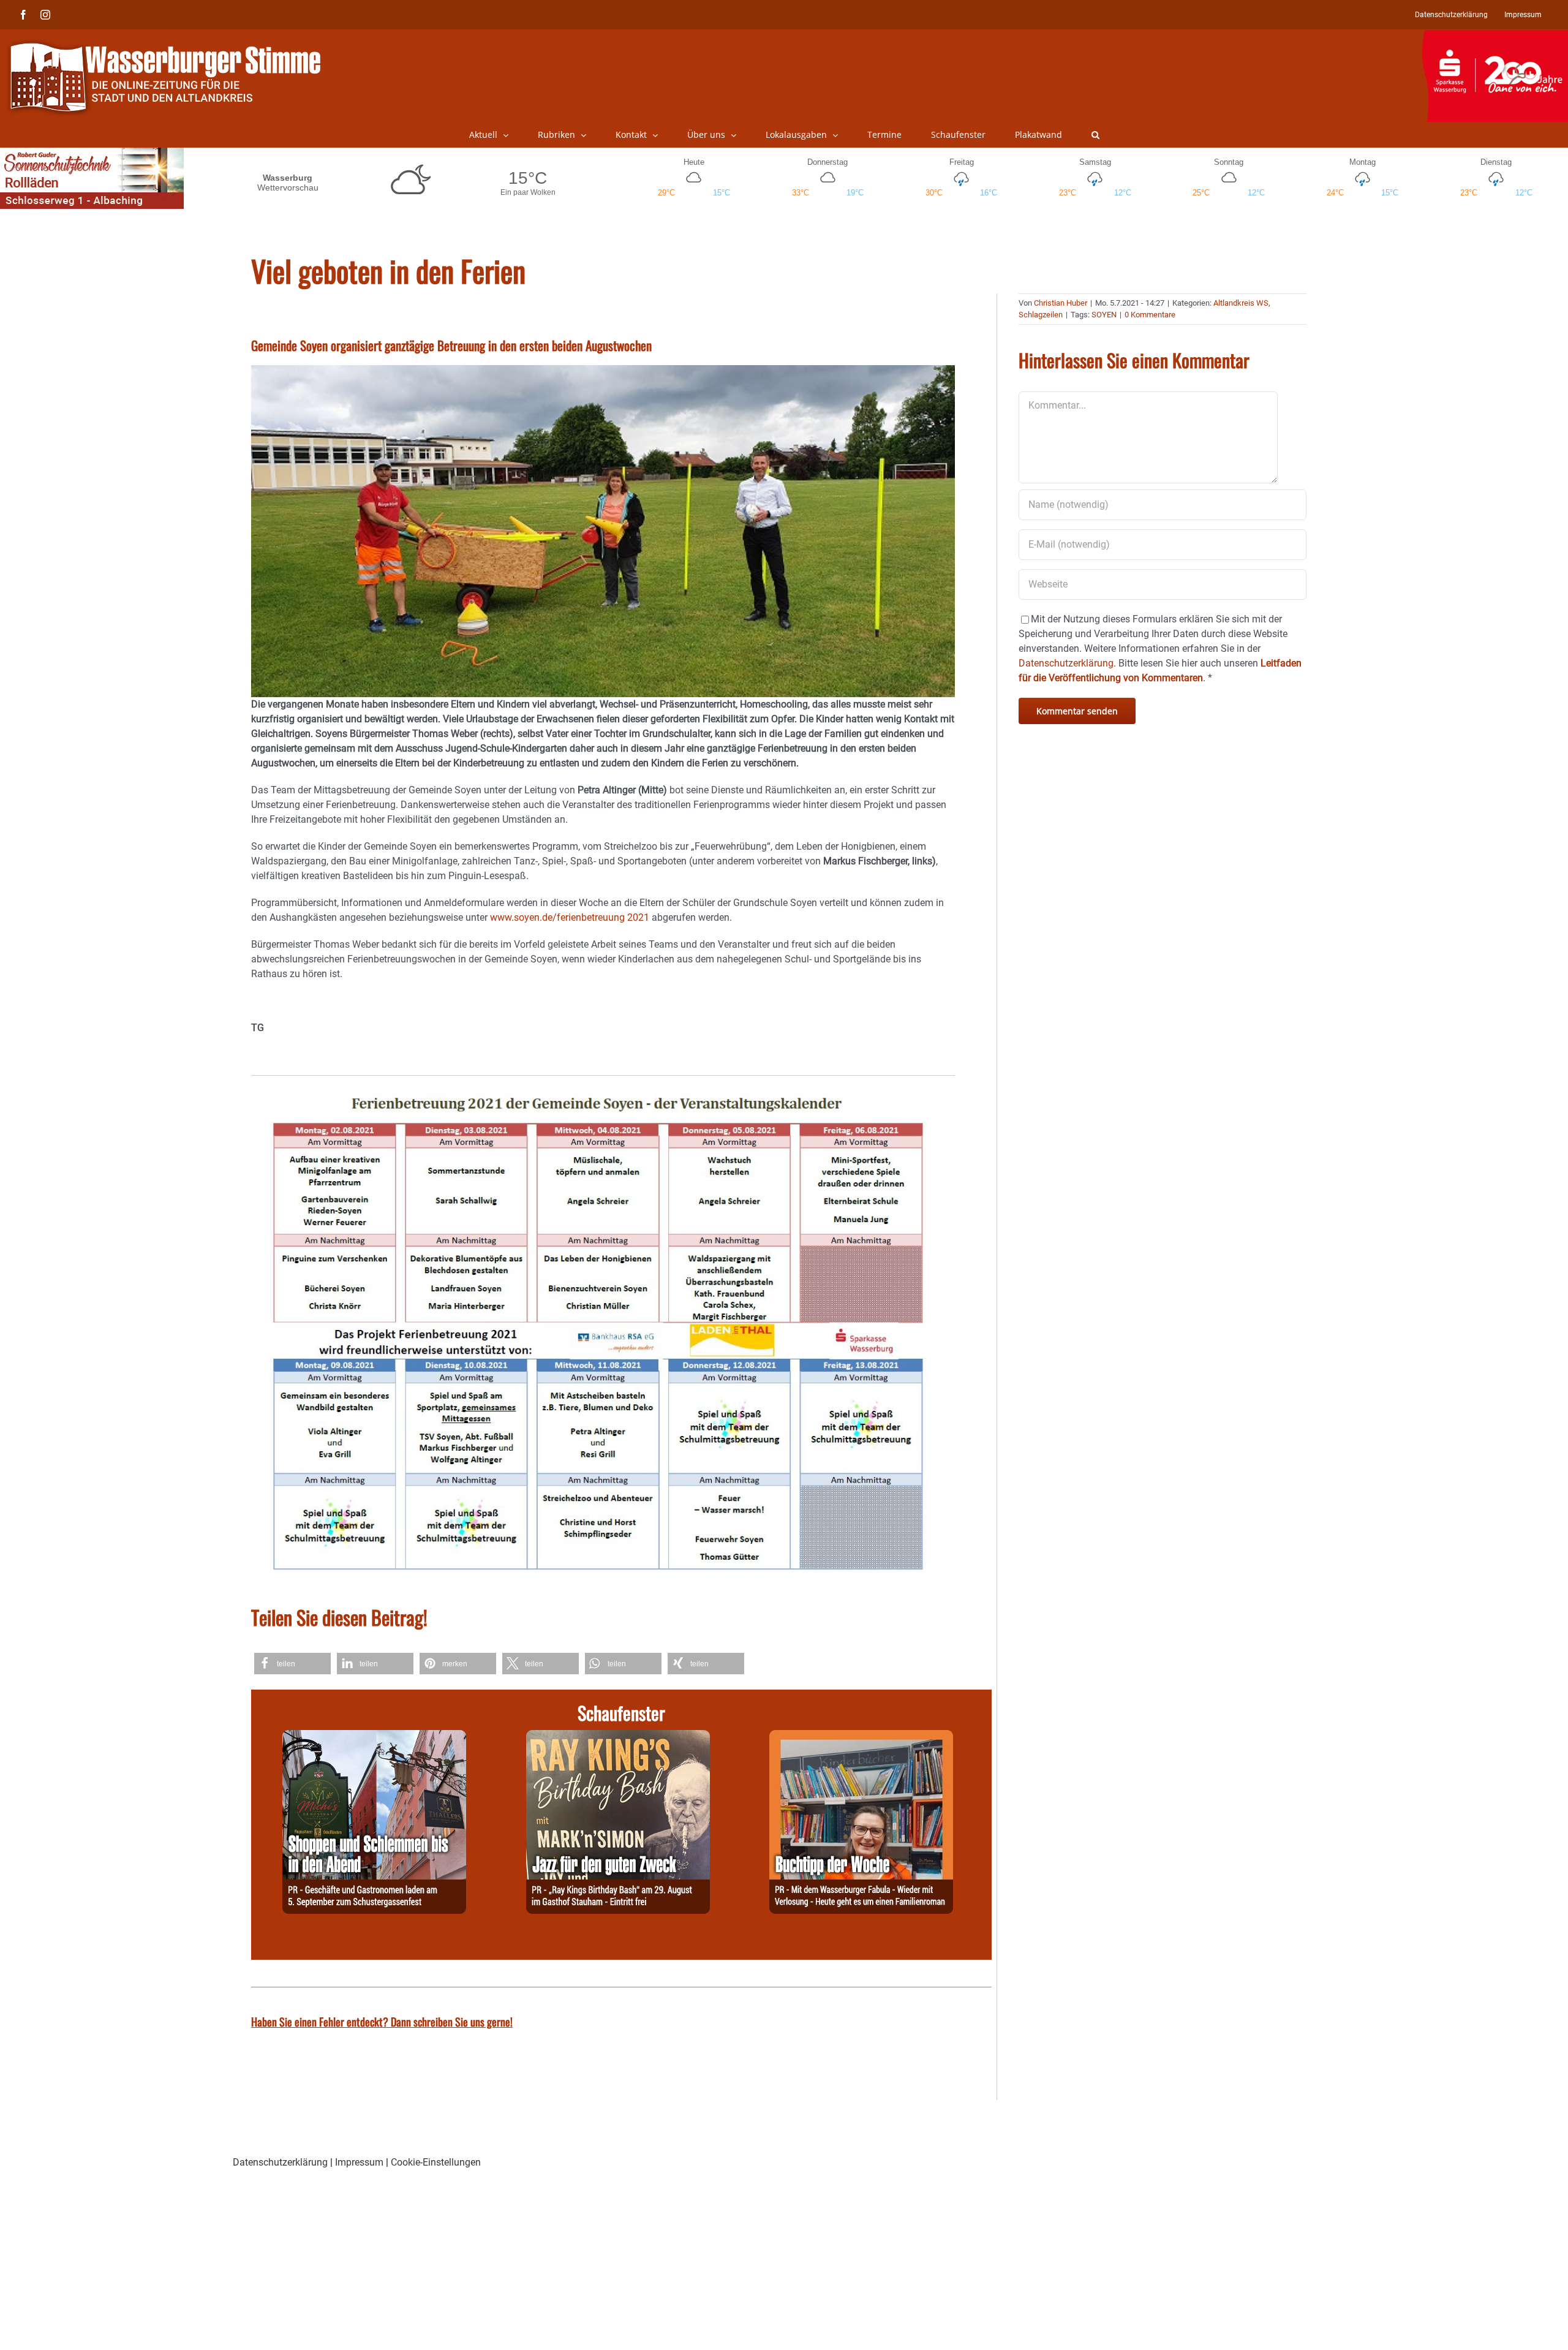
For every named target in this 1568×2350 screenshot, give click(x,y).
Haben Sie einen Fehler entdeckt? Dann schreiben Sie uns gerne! (382, 2022)
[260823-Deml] (374, 1737)
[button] (1095, 135)
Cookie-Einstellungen (436, 2162)
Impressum (359, 2162)
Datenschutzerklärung (280, 2162)
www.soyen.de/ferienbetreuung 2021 (570, 917)
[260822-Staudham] (618, 1737)
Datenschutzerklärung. (1067, 663)
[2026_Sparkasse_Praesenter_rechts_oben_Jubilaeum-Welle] (1495, 36)
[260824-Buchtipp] (861, 1737)
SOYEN (1104, 315)
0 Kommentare (1150, 315)
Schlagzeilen (1041, 315)
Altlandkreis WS (1241, 303)
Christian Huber (1061, 303)
